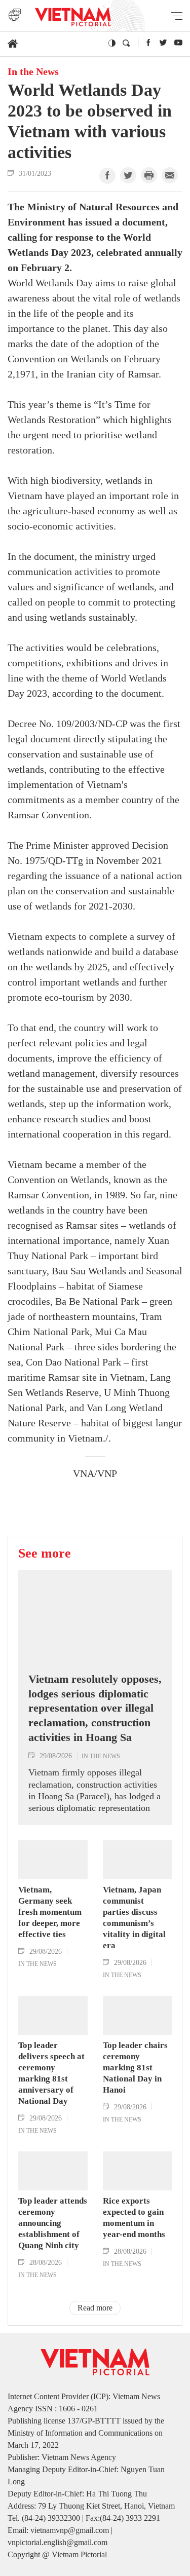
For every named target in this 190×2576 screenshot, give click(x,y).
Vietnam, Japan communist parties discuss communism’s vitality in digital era (134, 1918)
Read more (95, 2308)
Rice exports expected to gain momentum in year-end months (134, 2218)
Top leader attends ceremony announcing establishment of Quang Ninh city (53, 2223)
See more (45, 1553)
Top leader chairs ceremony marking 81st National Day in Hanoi (135, 2068)
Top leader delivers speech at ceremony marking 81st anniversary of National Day (51, 2073)
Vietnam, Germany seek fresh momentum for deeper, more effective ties (50, 1912)
